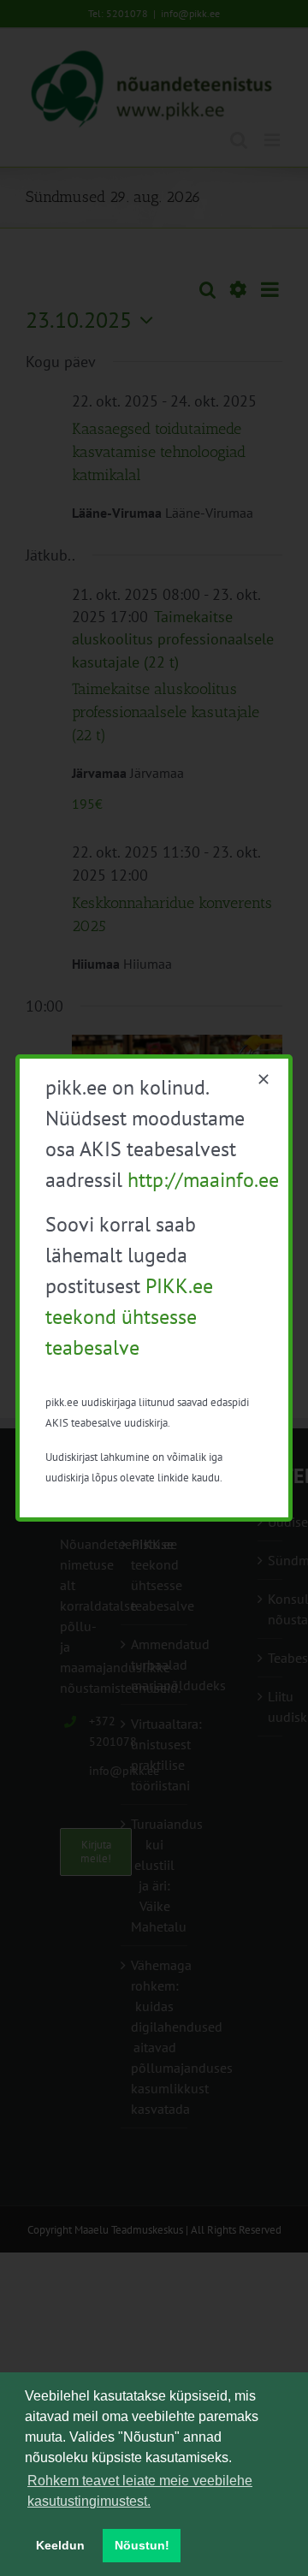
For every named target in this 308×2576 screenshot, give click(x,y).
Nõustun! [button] (142, 2545)
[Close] (264, 1079)
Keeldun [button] (60, 2545)
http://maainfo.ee (203, 1180)
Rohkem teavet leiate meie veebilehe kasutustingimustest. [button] (140, 2491)
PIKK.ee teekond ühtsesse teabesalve (129, 1317)
